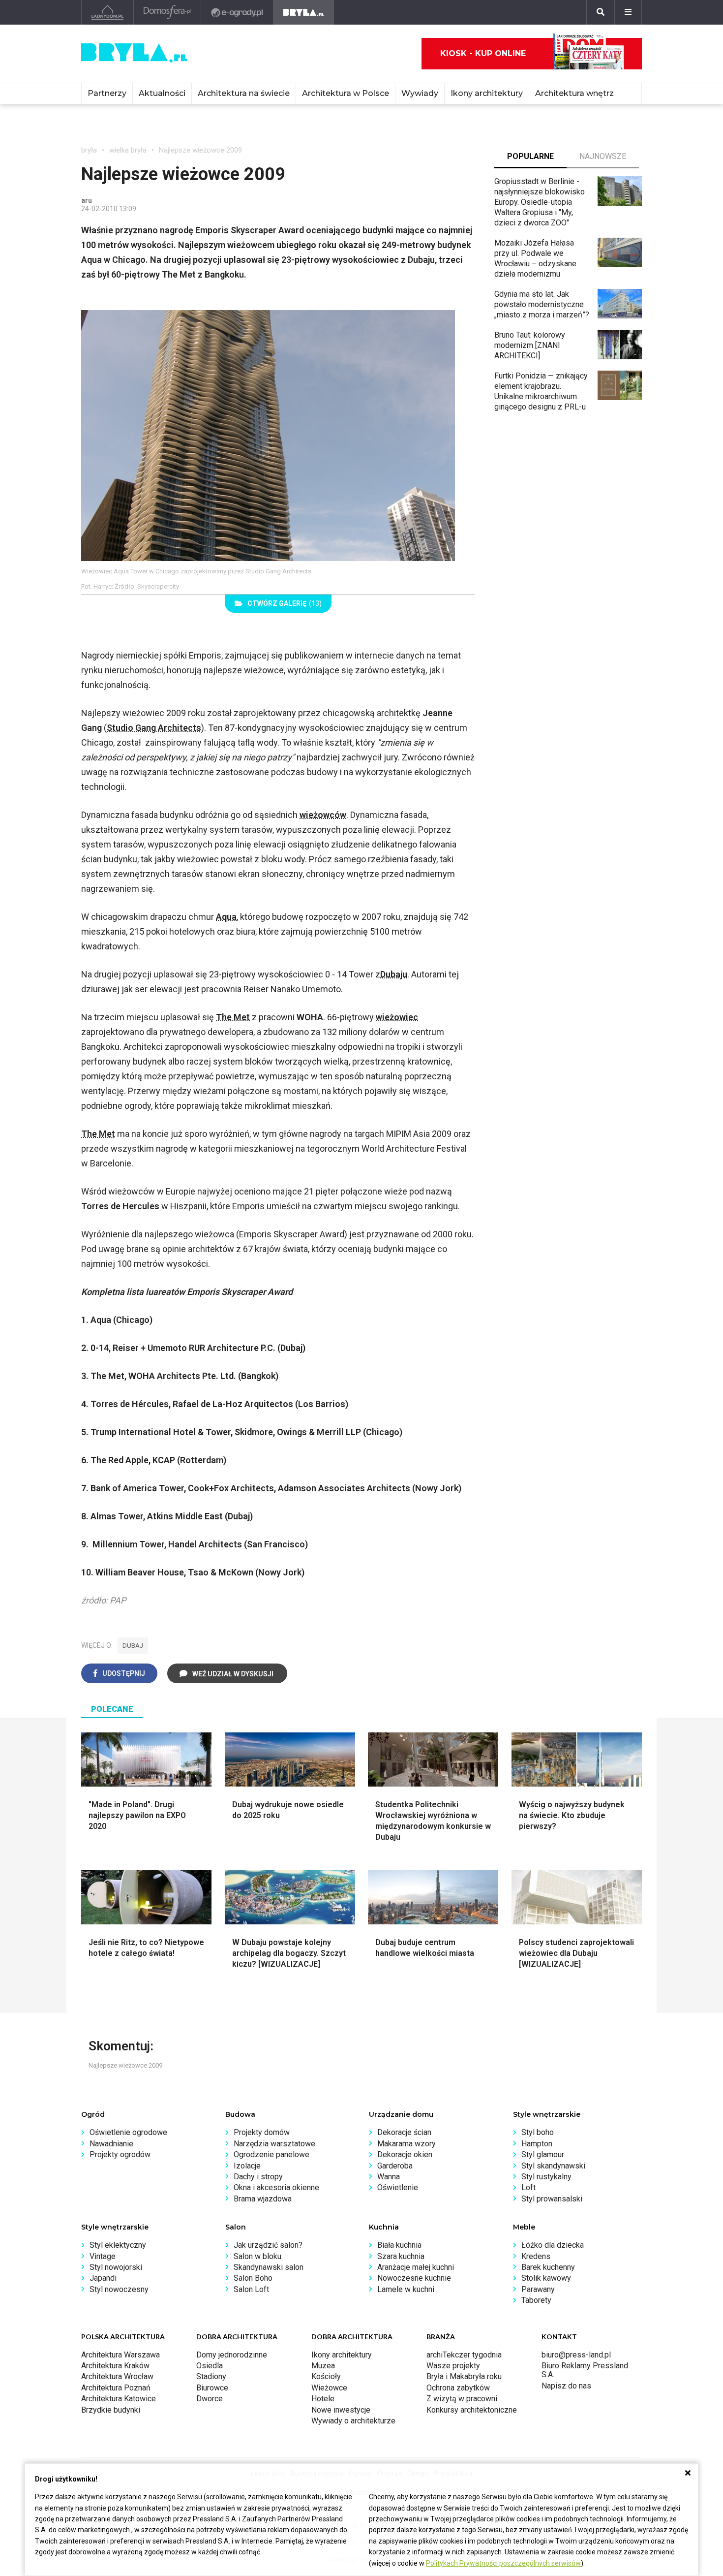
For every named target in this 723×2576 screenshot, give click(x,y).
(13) (285, 603)
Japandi (103, 2278)
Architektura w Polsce (346, 93)
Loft (528, 2187)
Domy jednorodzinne (232, 2355)
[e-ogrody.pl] (237, 12)
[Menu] (628, 12)
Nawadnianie (111, 2144)
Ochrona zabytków (458, 2388)
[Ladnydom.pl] (107, 12)
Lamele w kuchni (406, 2289)
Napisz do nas (566, 2386)
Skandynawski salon (269, 2267)
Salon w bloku (257, 2256)
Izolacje (247, 2166)
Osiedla (210, 2366)
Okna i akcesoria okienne (276, 2187)
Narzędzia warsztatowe (274, 2144)
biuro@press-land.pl (576, 2355)
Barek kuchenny (548, 2267)
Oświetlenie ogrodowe (128, 2132)
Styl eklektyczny (118, 2245)
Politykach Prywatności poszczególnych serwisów (503, 2563)
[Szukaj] (601, 12)
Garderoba (395, 2166)
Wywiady (420, 93)
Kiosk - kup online (483, 53)
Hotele (323, 2399)
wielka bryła (128, 150)
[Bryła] (304, 12)
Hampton (537, 2144)
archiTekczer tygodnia (464, 2355)
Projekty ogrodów (120, 2154)
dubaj (133, 1646)
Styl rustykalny (546, 2177)
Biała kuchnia (399, 2245)
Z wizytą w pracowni (462, 2399)
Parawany (538, 2289)
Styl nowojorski (116, 2267)
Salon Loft (251, 2289)
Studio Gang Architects (154, 728)
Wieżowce (329, 2388)
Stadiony (211, 2376)
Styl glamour (543, 2154)
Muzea (323, 2366)
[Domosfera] (167, 12)
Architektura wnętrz (574, 93)
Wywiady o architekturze (353, 2421)
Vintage (103, 2256)
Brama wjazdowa (263, 2199)
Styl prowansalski (552, 2199)
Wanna (389, 2177)
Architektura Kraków (115, 2366)
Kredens (536, 2256)
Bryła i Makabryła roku (464, 2376)
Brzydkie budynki (111, 2410)
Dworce (210, 2399)
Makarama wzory (407, 2144)
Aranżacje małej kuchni (416, 2267)
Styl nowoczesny (119, 2289)
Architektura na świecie (244, 93)
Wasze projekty (453, 2366)
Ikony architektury (487, 93)
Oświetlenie (398, 2187)
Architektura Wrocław (117, 2376)
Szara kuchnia (401, 2256)
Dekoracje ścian (404, 2132)
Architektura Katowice (119, 2399)
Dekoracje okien (405, 2154)
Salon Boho (253, 2278)
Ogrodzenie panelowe (271, 2154)
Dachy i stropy (258, 2177)
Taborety (536, 2300)
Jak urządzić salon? (268, 2245)
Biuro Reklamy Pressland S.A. (585, 2370)
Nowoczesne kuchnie (414, 2278)
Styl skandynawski (553, 2166)
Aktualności (162, 93)
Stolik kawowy (546, 2278)
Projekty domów (262, 2132)
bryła (89, 150)
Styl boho (538, 2132)
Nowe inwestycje (341, 2410)
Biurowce (212, 2388)
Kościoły (326, 2376)
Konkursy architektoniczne (472, 2410)
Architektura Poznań (116, 2388)
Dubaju (394, 974)
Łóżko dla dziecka (553, 2245)
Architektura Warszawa (120, 2355)
